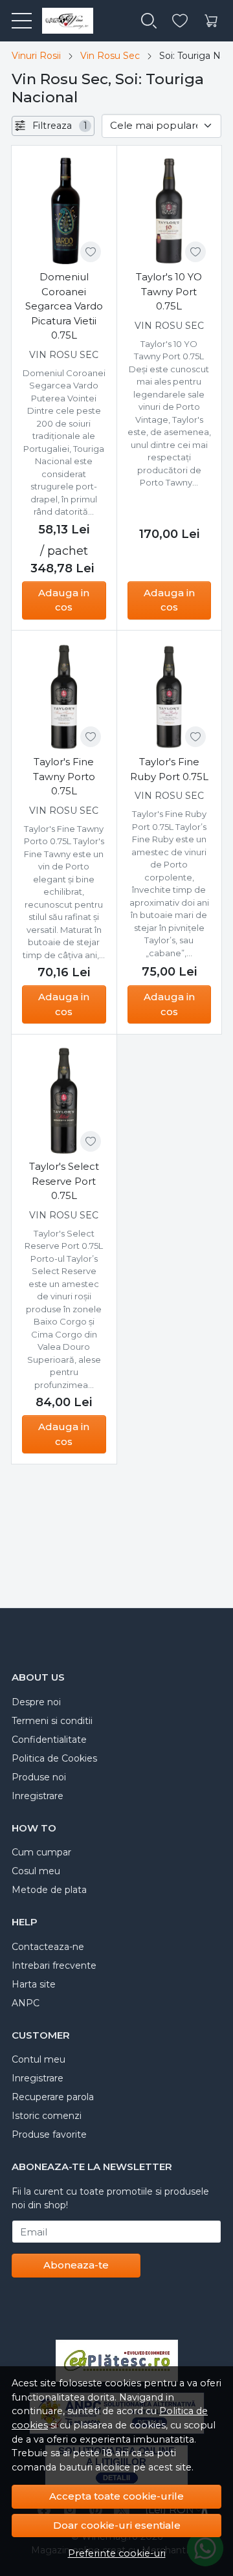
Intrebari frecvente (54, 1966)
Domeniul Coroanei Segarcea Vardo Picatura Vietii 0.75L (64, 306)
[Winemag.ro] (62, 21)
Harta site (34, 1984)
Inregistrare (38, 1796)
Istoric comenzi (47, 2116)
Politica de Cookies (54, 1758)
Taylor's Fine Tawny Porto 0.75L (64, 776)
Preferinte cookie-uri (117, 2553)
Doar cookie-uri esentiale (117, 2525)
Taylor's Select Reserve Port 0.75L (64, 1181)
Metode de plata (49, 1890)
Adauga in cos (64, 600)
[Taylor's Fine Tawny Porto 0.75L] (64, 697)
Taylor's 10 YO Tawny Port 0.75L (169, 291)
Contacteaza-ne (48, 1947)
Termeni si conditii (52, 1721)
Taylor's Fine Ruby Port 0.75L (169, 769)
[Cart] (211, 21)
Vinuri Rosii (36, 56)
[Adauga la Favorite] (91, 252)
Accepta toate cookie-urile (116, 2496)
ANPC (26, 2003)
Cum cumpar (41, 1852)
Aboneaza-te (76, 2265)
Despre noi (36, 1702)
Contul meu (39, 2059)
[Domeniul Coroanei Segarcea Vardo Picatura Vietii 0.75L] (64, 212)
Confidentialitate (49, 1740)
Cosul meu (36, 1871)
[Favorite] (180, 21)
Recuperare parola (53, 2097)
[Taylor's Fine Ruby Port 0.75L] (170, 697)
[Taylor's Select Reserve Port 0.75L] (64, 1101)
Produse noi (39, 1777)
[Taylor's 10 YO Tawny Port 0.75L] (170, 212)
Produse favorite (49, 2134)
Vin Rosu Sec (110, 56)
